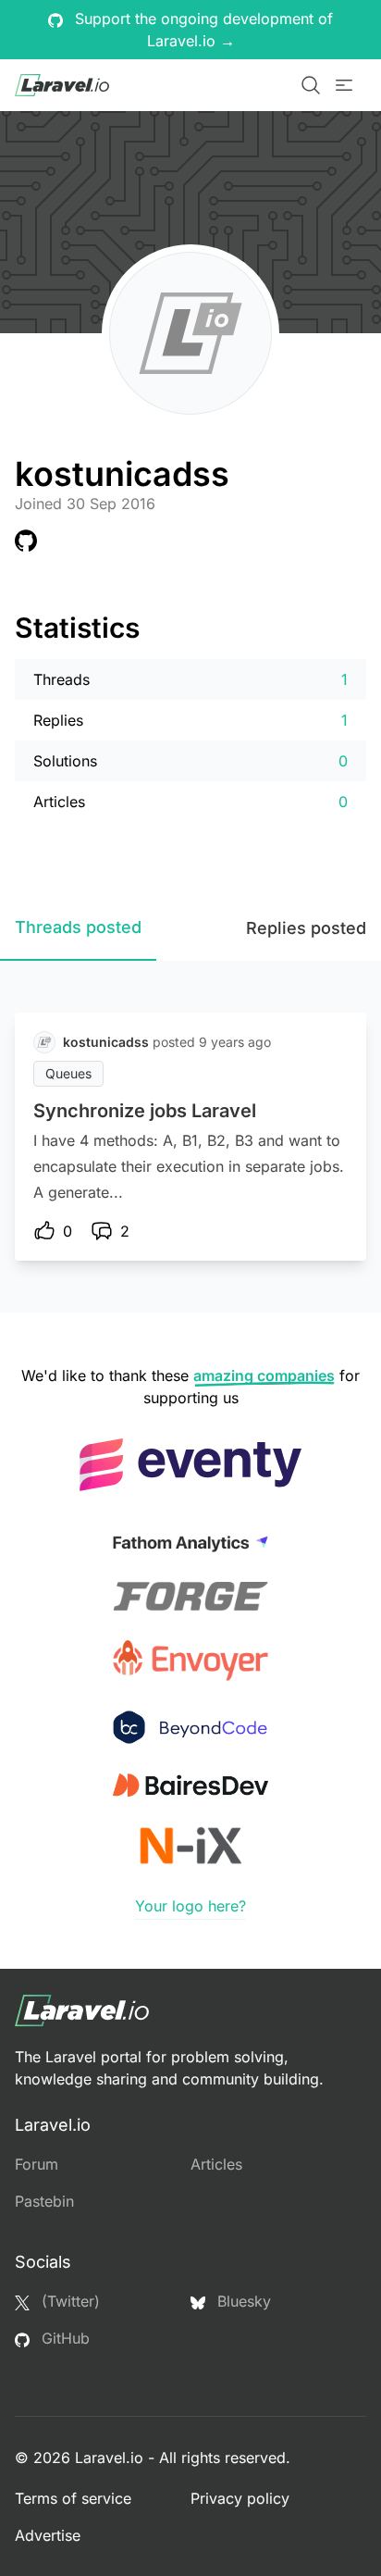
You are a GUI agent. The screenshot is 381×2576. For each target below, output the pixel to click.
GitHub (63, 2338)
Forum (37, 2164)
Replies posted (306, 928)
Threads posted (78, 927)
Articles (216, 2164)
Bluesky (242, 2301)
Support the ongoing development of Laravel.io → (202, 30)
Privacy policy (240, 2498)
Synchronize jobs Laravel (145, 1111)
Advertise (48, 2535)
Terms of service (73, 2498)
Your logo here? (190, 1906)
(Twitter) (68, 2301)
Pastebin (44, 2201)
